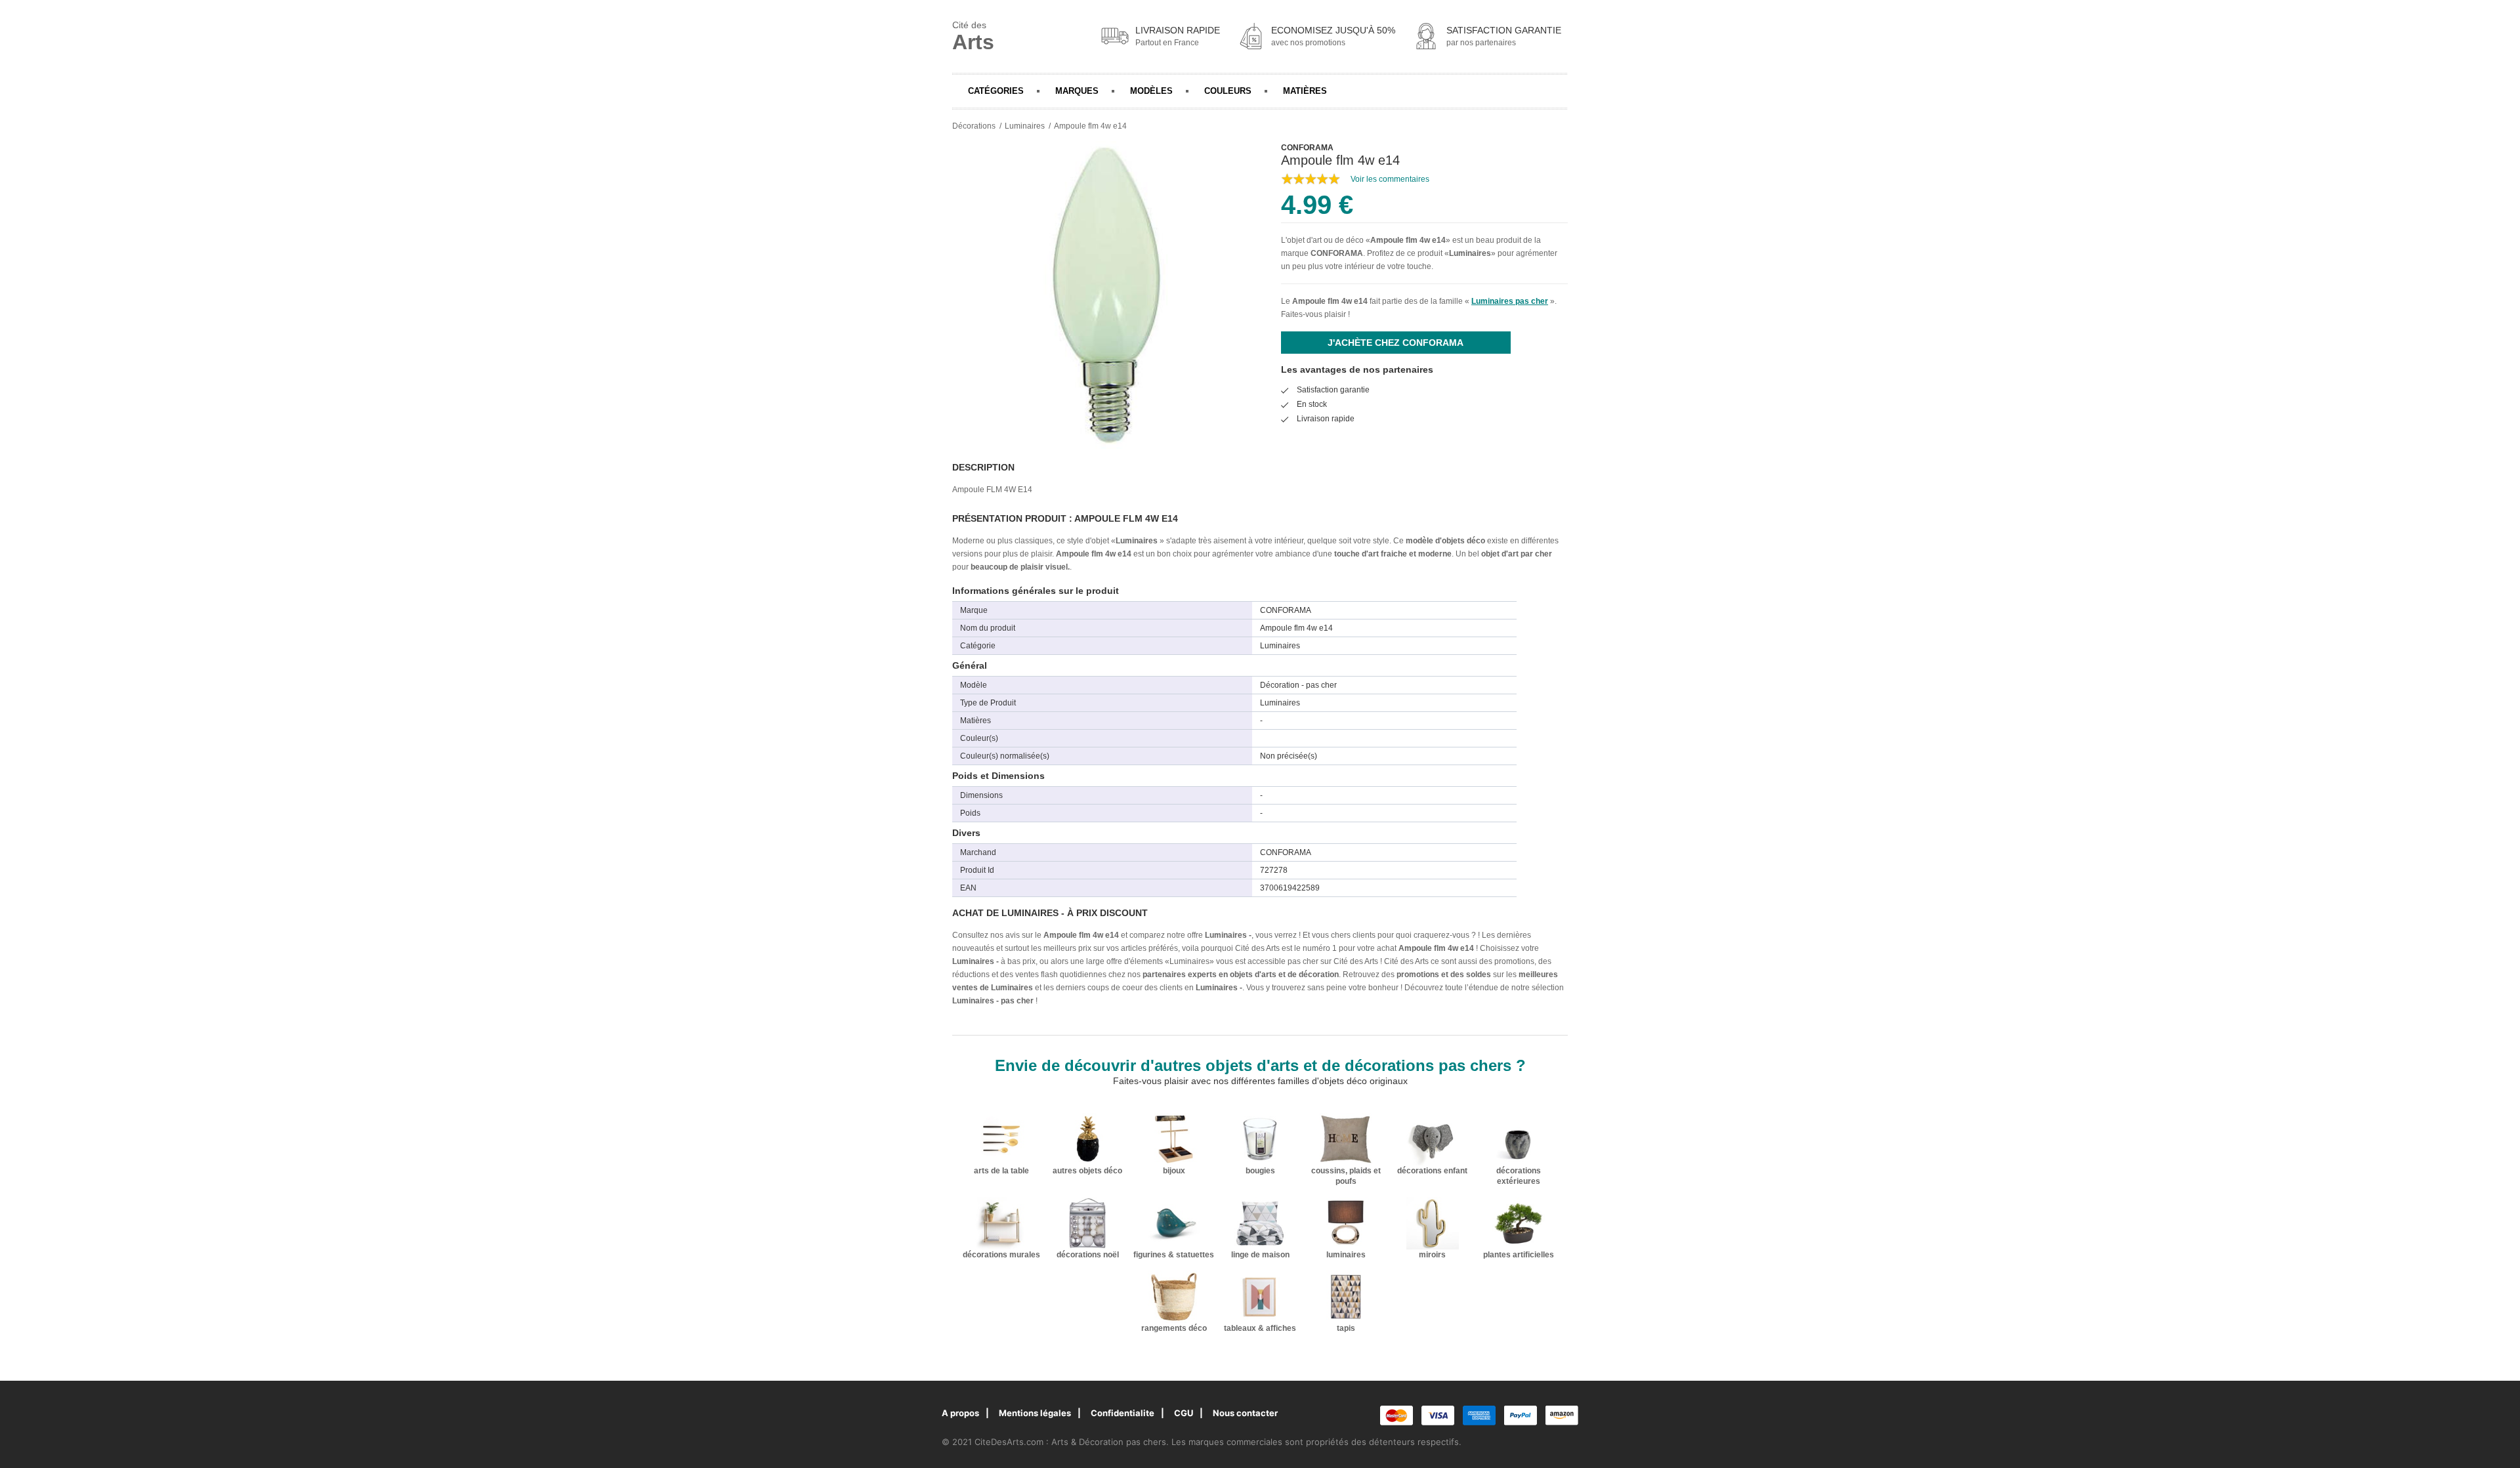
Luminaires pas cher (1510, 301)
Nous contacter (1245, 1413)
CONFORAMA (1337, 253)
